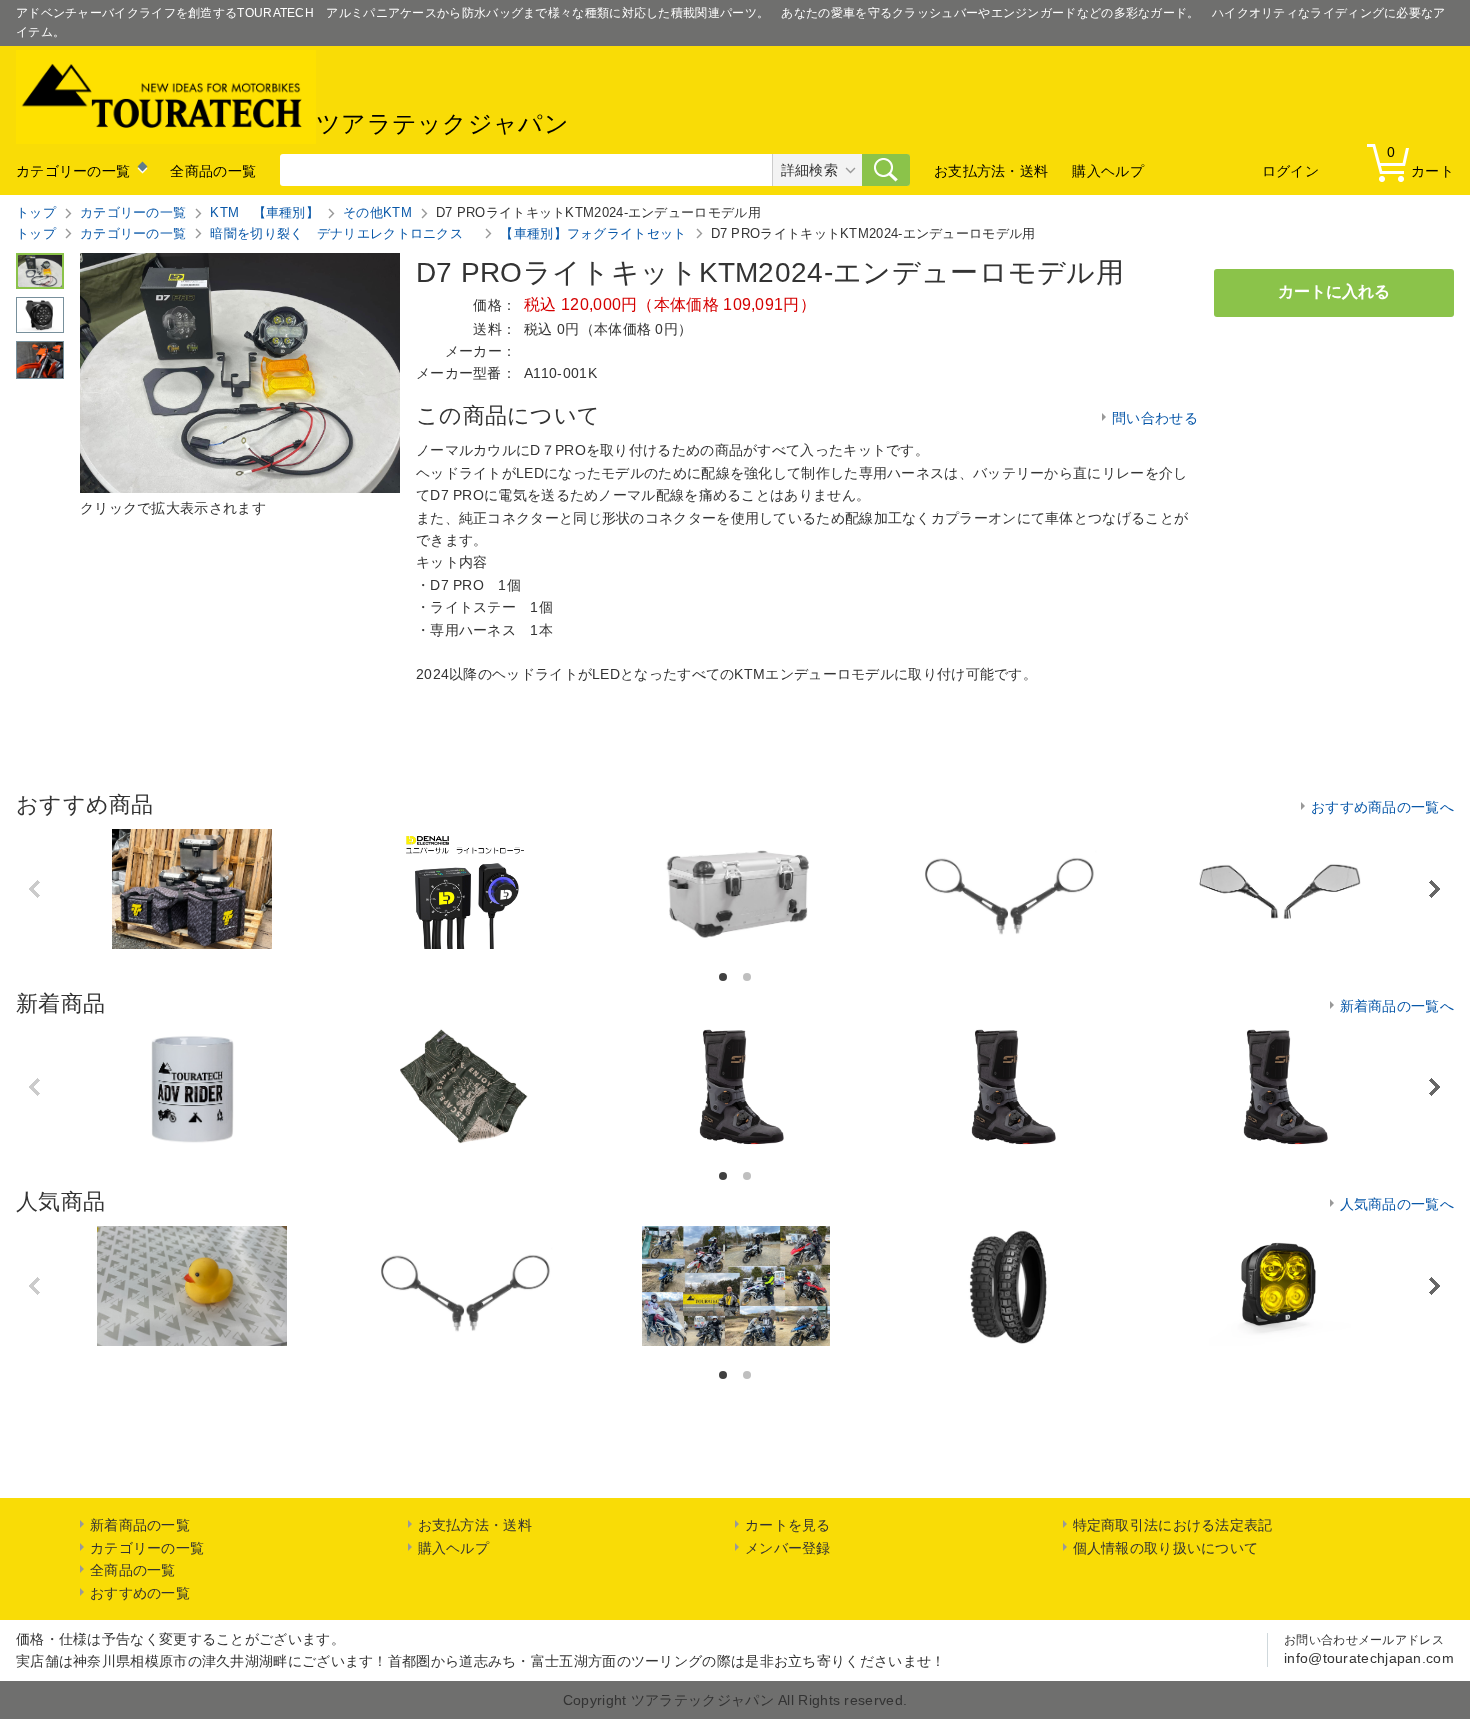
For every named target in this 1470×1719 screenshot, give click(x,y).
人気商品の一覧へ (1397, 1204)
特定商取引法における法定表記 (1173, 1525)
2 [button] (748, 977)
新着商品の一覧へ (1397, 1006)
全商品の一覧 (213, 171)
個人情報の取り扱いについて (1166, 1548)
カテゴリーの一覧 (73, 171)
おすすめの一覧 (140, 1593)
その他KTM (377, 212)
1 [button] (724, 977)
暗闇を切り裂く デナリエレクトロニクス (343, 233)
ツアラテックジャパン (442, 124)
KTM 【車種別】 (264, 212)
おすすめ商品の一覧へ (1382, 807)
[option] (192, 889)
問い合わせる (1155, 418)
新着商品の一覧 (140, 1525)
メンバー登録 (788, 1548)
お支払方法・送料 (991, 171)
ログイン (1290, 171)
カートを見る (788, 1525)
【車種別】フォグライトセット (593, 233)
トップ (36, 212)
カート (1420, 161)
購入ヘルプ (1108, 171)
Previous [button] (36, 889)
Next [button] (1434, 888)
